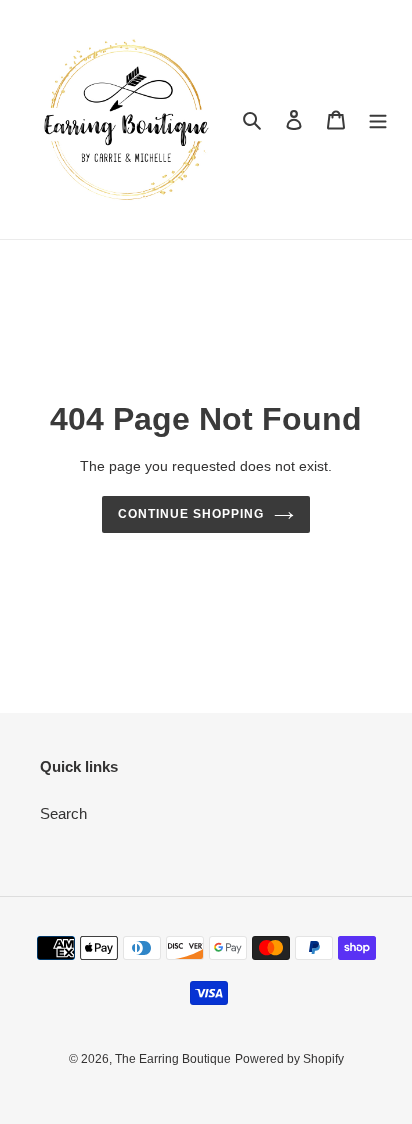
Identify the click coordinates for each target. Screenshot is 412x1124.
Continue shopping (191, 514)
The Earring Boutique (173, 1059)
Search (63, 813)
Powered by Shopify (289, 1059)
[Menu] (378, 119)
